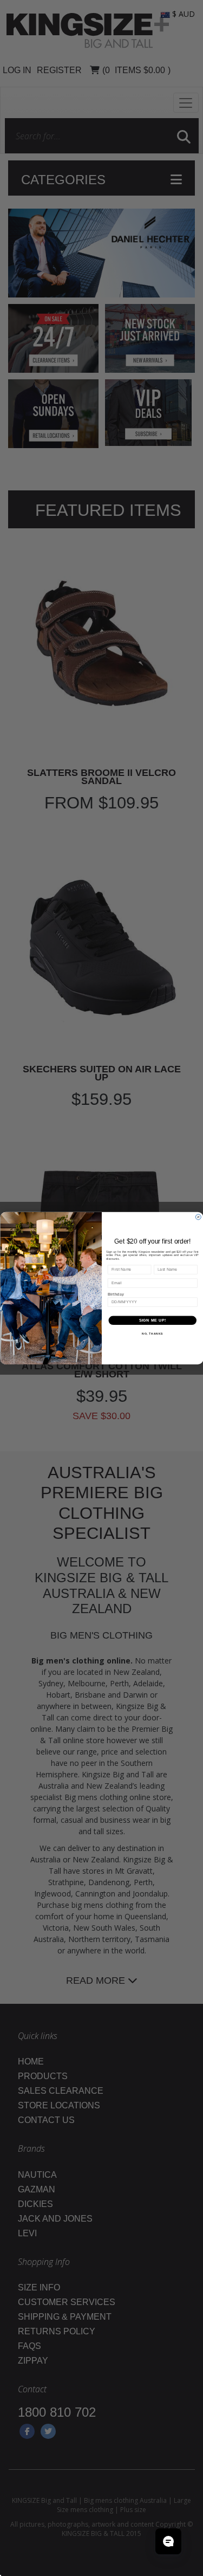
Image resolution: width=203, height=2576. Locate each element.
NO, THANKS (152, 1334)
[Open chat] (168, 2541)
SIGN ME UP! (152, 1320)
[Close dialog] (198, 1217)
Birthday (115, 1294)
